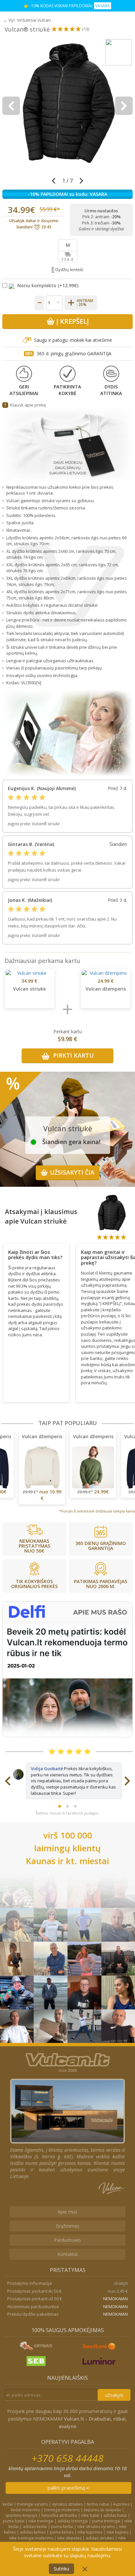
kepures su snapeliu (102, 2510)
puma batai (14, 2521)
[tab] (36, 1253)
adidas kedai (35, 2527)
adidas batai (115, 2515)
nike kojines (117, 2532)
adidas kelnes (33, 2532)
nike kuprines (90, 2532)
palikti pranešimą (67, 2488)
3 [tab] (75, 1806)
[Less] (39, 303)
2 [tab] (67, 1806)
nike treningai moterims (31, 2538)
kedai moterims (25, 2510)
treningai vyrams (32, 2504)
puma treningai (106, 2521)
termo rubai (98, 2504)
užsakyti (114, 2395)
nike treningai (41, 2521)
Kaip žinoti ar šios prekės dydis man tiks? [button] (35, 1255)
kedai (8, 2504)
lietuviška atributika (59, 2515)
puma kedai (62, 2527)
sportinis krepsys (21, 2515)
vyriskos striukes (67, 2504)
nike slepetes (69, 2538)
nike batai (90, 2515)
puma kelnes (62, 2532)
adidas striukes (100, 2538)
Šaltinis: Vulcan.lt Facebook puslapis (67, 1813)
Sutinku (61, 2569)
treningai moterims (62, 2510)
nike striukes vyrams (96, 2527)
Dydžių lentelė (69, 269)
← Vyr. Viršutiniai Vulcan (27, 20)
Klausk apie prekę (28, 405)
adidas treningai (73, 2521)
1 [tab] (60, 1806)
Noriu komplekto (37, 285)
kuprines (121, 2504)
